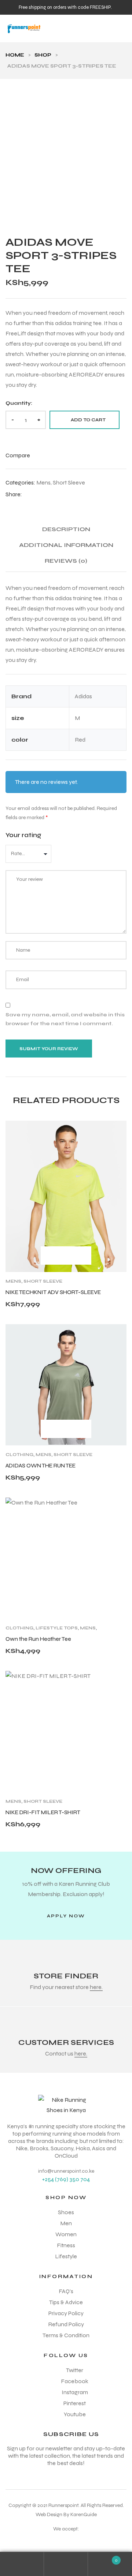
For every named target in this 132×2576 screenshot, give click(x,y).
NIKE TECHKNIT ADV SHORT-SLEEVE (53, 1292)
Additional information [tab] (66, 545)
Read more (50, 1429)
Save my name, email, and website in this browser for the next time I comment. (65, 1019)
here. (96, 1987)
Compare (65, 1255)
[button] (66, 1916)
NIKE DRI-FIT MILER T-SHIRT (43, 1812)
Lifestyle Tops (57, 1628)
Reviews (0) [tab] (66, 561)
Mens (43, 482)
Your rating (23, 835)
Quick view (81, 1255)
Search (66, 2564)
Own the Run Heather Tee (38, 1639)
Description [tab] (66, 529)
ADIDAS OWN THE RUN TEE (41, 1466)
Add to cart (88, 420)
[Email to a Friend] (50, 494)
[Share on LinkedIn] (42, 494)
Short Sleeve (69, 482)
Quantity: (19, 403)
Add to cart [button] (50, 1255)
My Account (22, 2564)
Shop (43, 55)
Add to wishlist (118, 1130)
